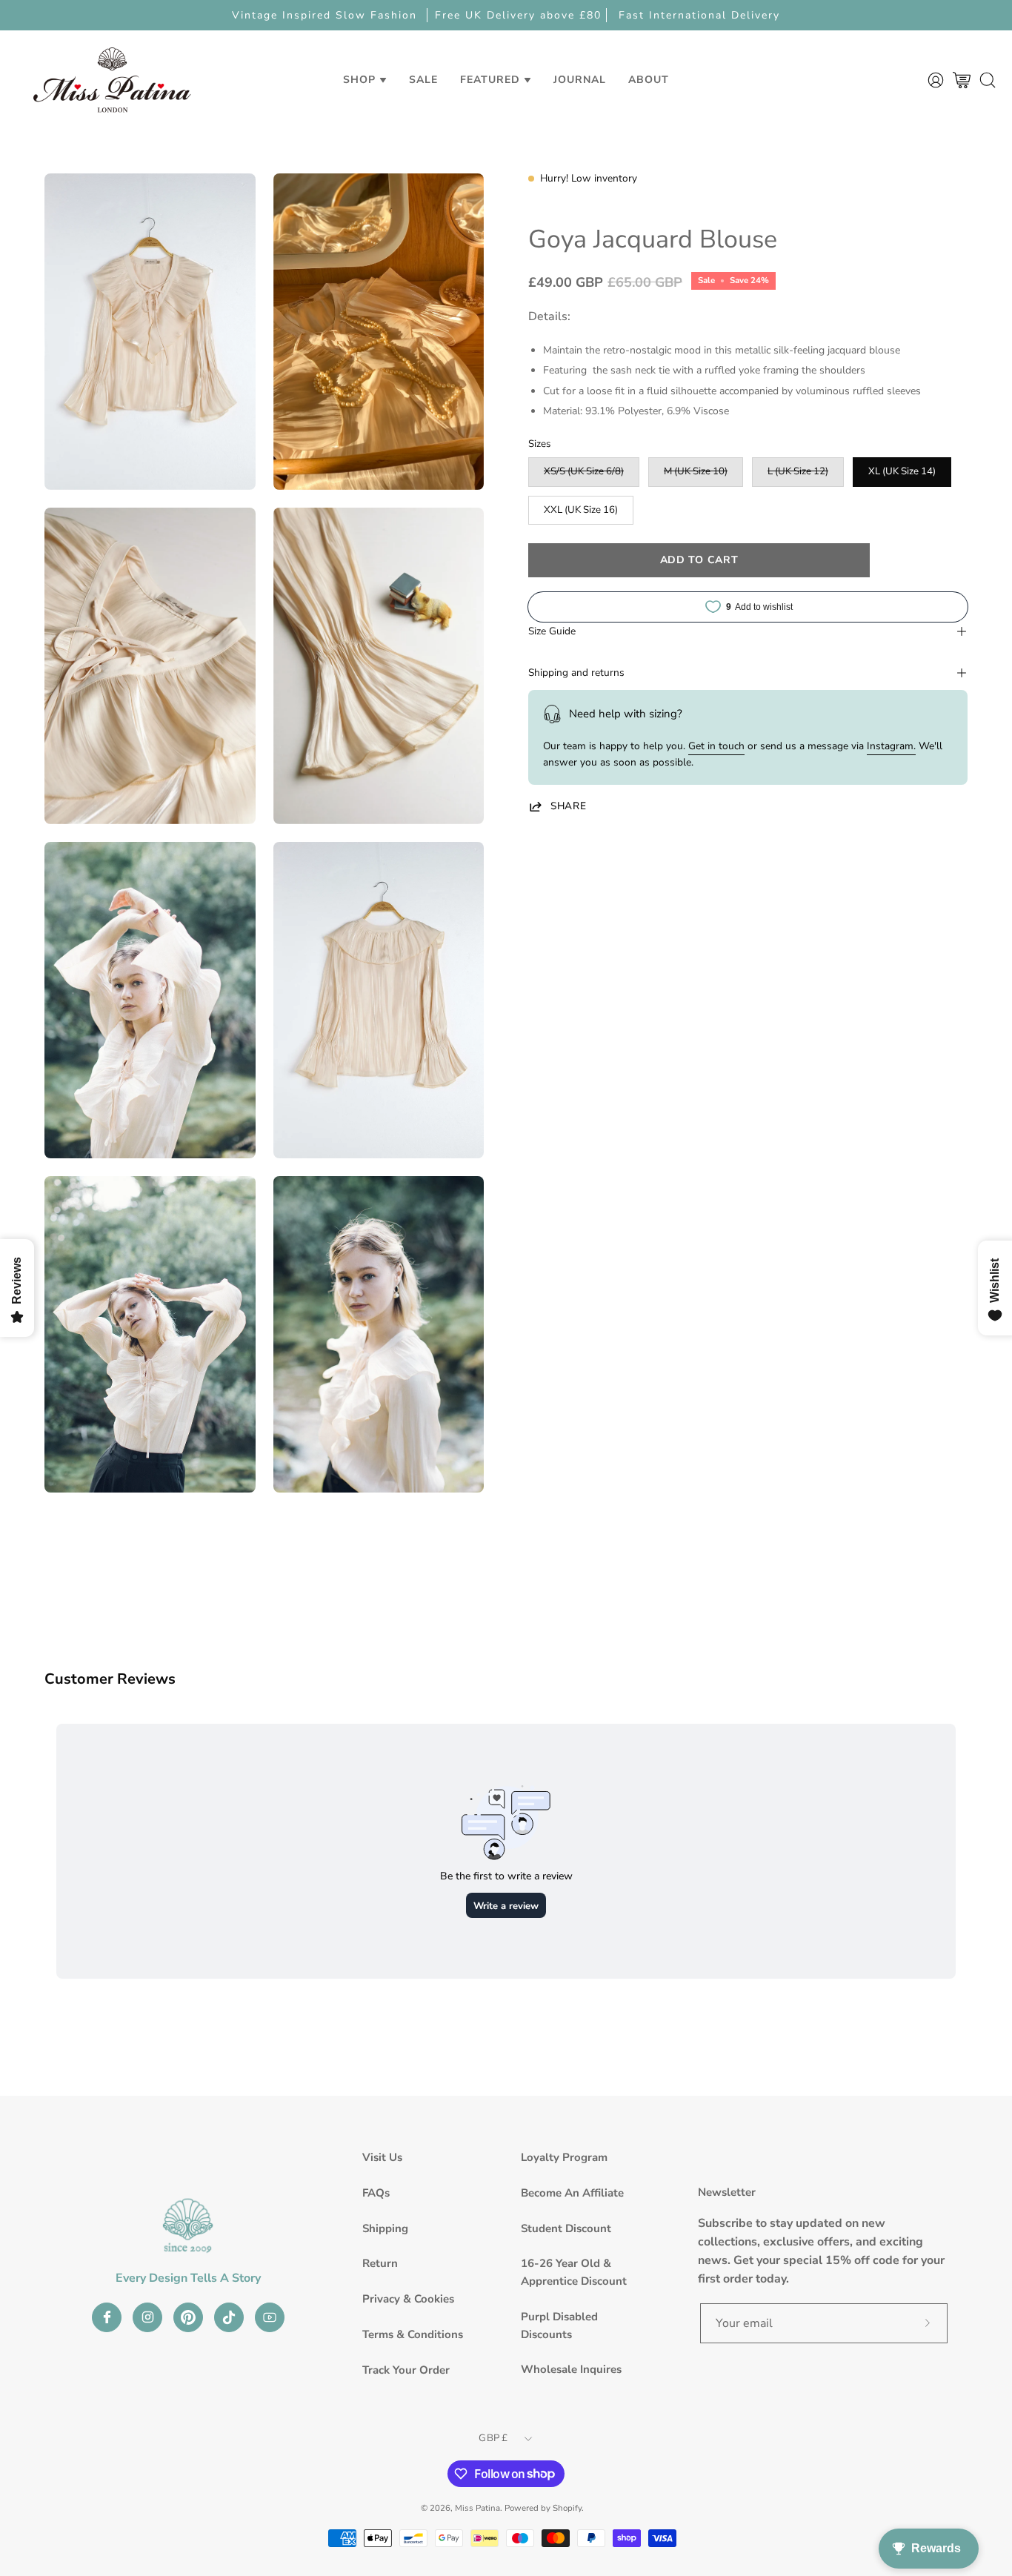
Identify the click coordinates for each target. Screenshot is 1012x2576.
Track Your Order (406, 2370)
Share (568, 806)
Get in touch (716, 746)
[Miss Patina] (112, 80)
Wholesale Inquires (571, 2369)
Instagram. (891, 746)
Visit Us (382, 2157)
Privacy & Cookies (408, 2299)
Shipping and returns (576, 673)
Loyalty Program (564, 2157)
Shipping (385, 2228)
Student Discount (566, 2228)
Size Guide (552, 631)
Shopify (567, 2508)
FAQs (376, 2193)
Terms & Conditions (413, 2334)
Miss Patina (477, 2508)
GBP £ (493, 2438)
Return (380, 2263)
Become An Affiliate (572, 2193)
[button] (423, 80)
